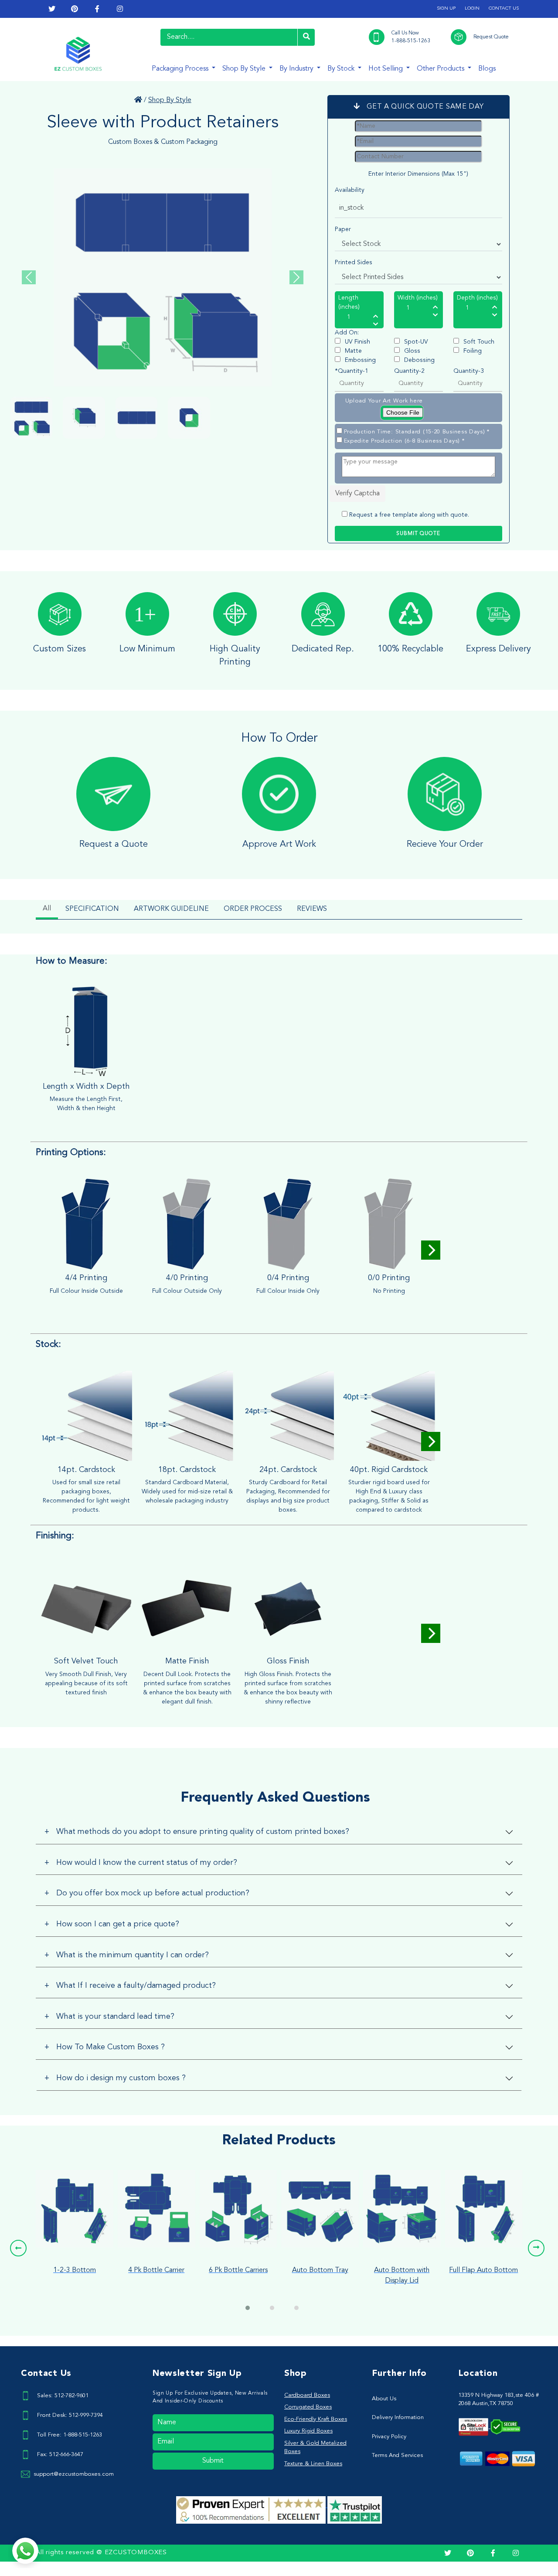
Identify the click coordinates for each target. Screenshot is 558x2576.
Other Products (441, 69)
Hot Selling (386, 69)
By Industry (297, 69)
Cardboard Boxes (307, 2395)
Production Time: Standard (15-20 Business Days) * (417, 432)
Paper (343, 229)
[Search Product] (306, 37)
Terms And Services (397, 2455)
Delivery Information (398, 2418)
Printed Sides (354, 262)
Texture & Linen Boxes (313, 2464)
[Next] (431, 1250)
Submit (213, 2461)
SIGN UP (446, 9)
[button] (18, 2248)
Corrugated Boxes (308, 2407)
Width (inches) (418, 298)
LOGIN (472, 9)
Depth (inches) (477, 298)
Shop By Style (245, 69)
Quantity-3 (469, 371)
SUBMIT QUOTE (418, 534)
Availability (350, 190)
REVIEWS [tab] (312, 909)
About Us (384, 2399)
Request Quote (491, 37)
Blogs (487, 69)
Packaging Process (181, 69)
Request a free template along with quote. (409, 515)
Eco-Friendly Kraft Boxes (316, 2419)
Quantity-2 (409, 371)
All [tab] (47, 909)
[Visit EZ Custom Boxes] (138, 100)
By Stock (342, 69)
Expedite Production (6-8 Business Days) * (404, 441)
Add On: (347, 333)
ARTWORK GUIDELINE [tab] (171, 909)
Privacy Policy (389, 2437)
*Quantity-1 (352, 371)
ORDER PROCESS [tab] (253, 909)
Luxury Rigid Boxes (308, 2431)
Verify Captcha (357, 494)
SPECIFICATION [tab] (92, 909)
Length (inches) (349, 302)
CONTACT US (504, 9)
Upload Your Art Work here (384, 401)
